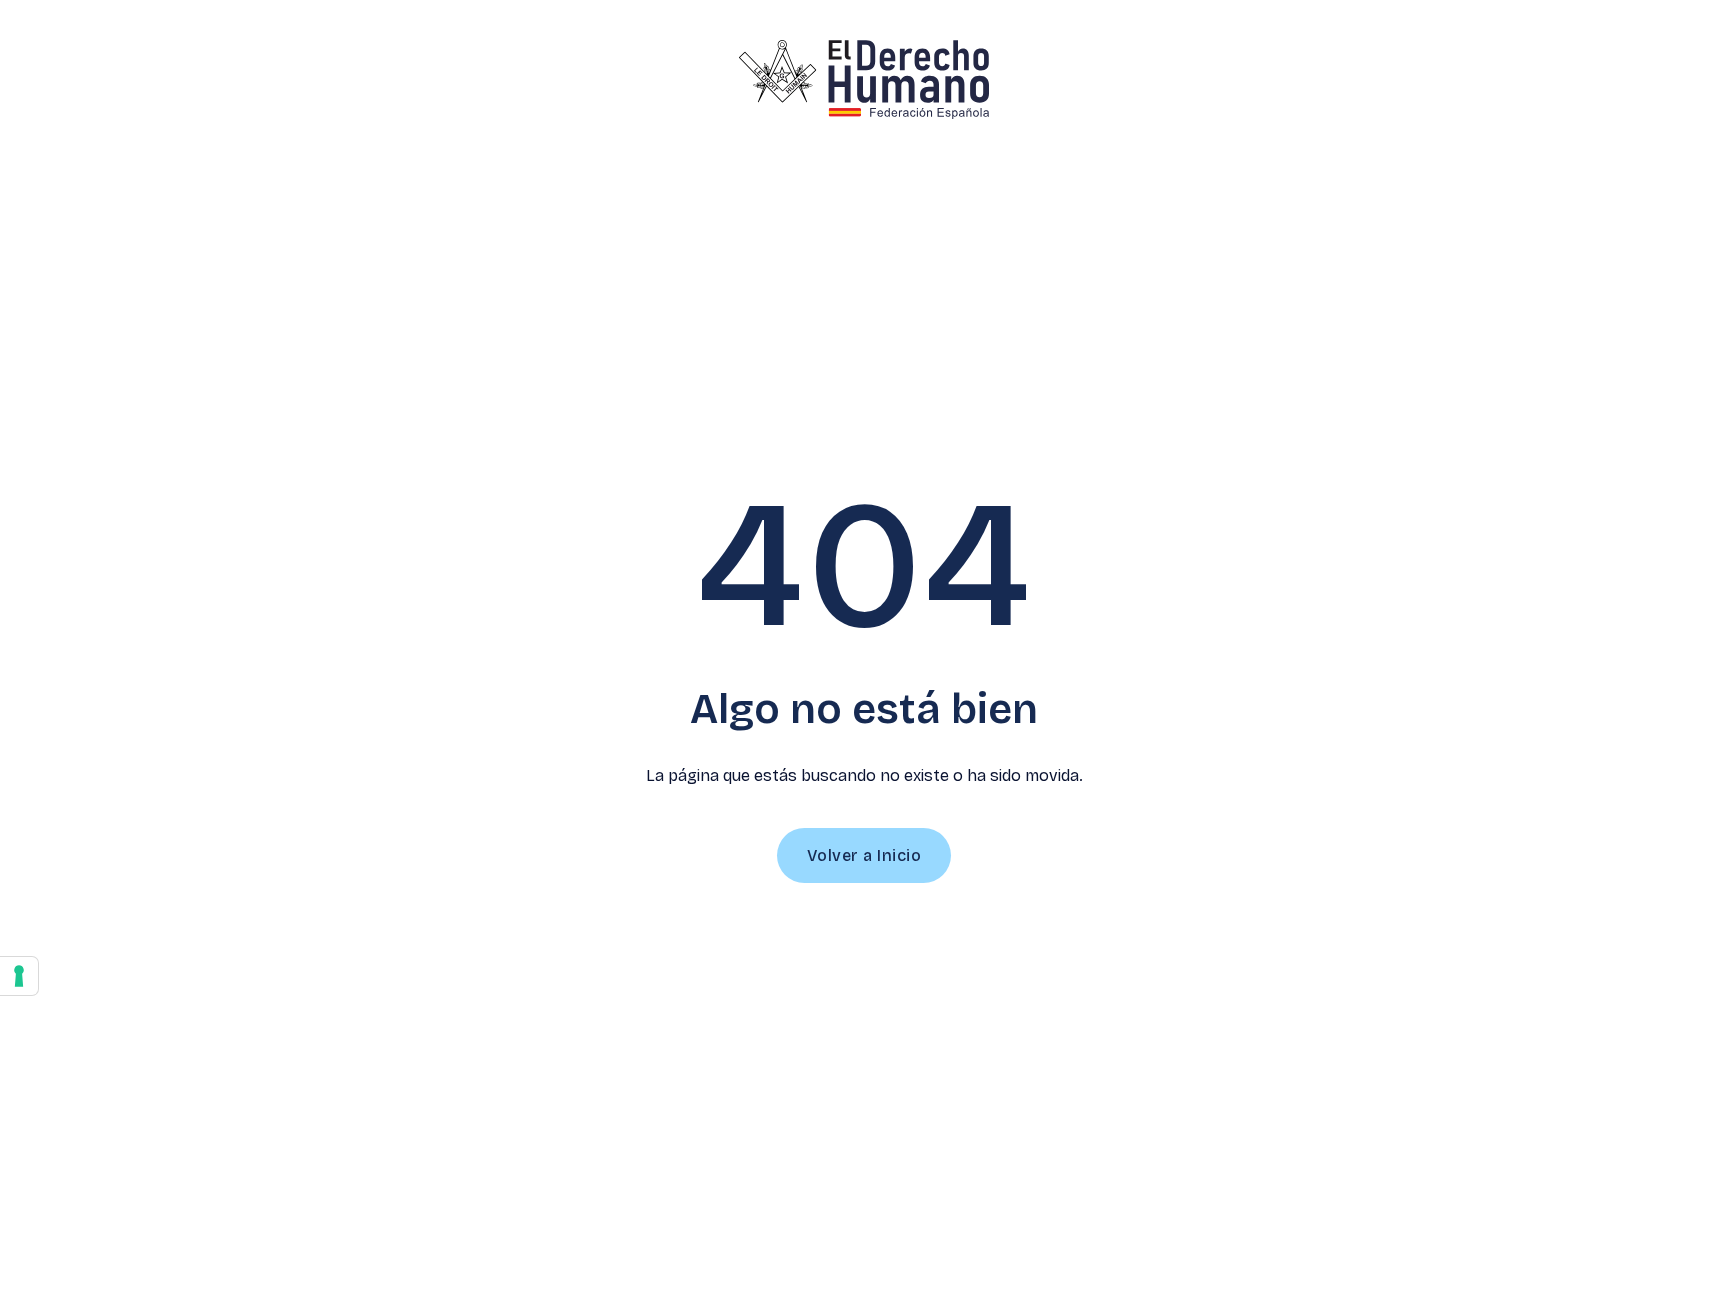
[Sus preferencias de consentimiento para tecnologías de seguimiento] (19, 976)
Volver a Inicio (864, 855)
